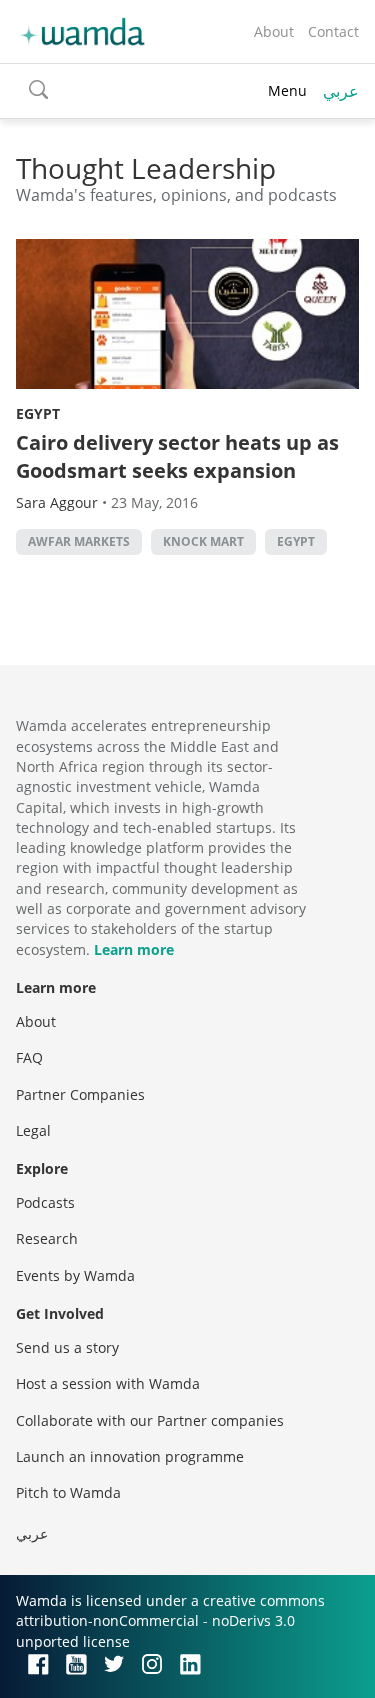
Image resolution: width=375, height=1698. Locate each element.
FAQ (29, 1057)
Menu (287, 90)
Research (47, 1238)
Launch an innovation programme (130, 1456)
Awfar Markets (79, 541)
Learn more (134, 949)
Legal (33, 1130)
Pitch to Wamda (68, 1492)
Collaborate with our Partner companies (150, 1420)
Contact (333, 31)
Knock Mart (203, 541)
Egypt (38, 413)
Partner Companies (80, 1094)
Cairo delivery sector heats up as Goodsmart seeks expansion (177, 456)
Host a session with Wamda (108, 1383)
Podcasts (45, 1202)
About (274, 31)
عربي (341, 91)
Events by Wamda (75, 1275)
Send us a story (67, 1347)
